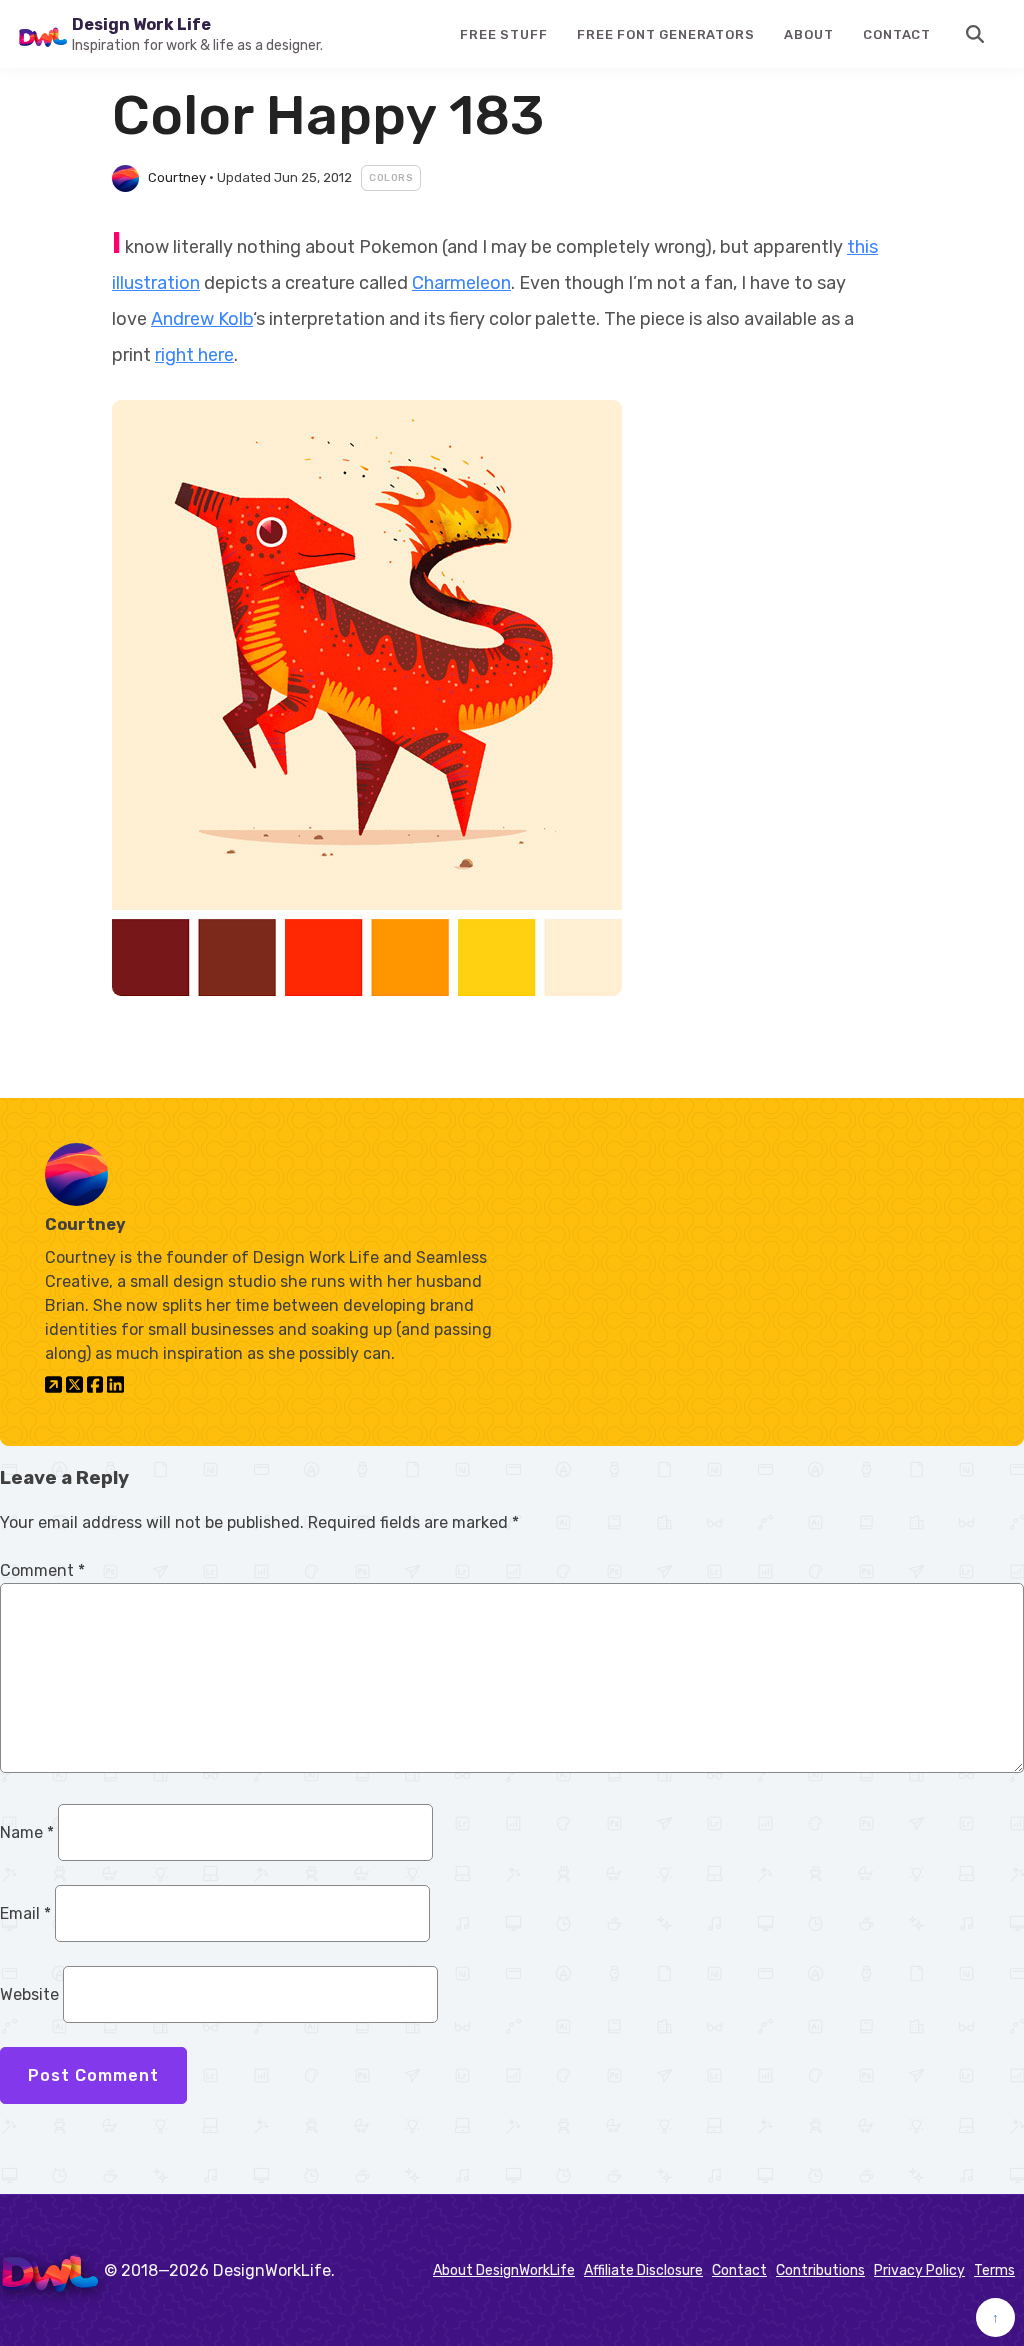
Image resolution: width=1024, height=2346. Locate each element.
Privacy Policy (919, 2270)
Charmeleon (461, 283)
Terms (994, 2270)
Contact (897, 34)
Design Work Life (141, 24)
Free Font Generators (665, 34)
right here (194, 355)
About (808, 34)
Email (25, 1913)
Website (29, 1994)
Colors (391, 178)
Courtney (177, 177)
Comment (42, 1570)
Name (27, 1832)
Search (976, 34)
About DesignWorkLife (504, 2270)
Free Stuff (503, 34)
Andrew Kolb (202, 319)
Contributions (820, 2270)
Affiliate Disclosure (643, 2270)
